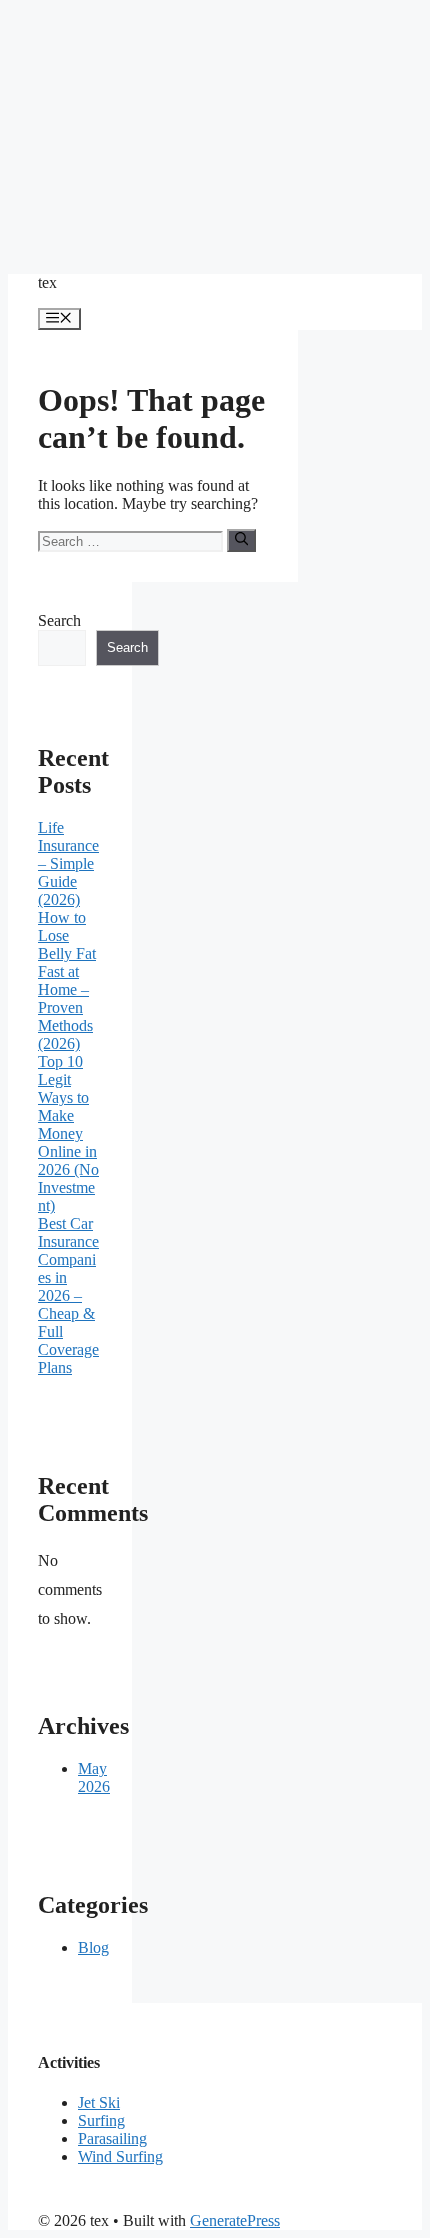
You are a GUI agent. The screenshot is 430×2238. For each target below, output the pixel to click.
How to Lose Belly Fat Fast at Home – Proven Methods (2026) (67, 980)
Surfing (101, 2120)
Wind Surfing (120, 2156)
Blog (93, 1947)
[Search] (241, 540)
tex (47, 282)
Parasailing (112, 2138)
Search (59, 620)
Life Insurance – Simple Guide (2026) (68, 863)
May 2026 (94, 1777)
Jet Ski (99, 2102)
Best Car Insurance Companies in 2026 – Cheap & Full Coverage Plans (68, 1295)
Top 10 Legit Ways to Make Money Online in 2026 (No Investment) (68, 1133)
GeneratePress (235, 2220)
